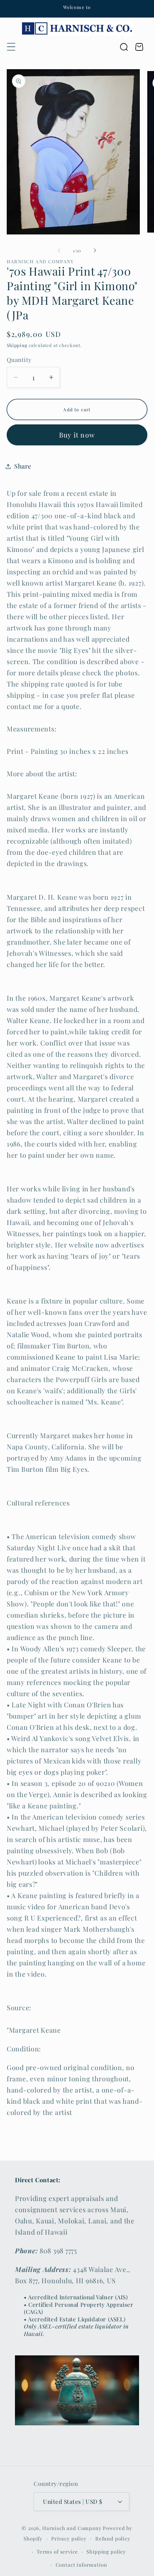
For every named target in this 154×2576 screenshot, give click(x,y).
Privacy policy (69, 2538)
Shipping (17, 345)
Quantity (19, 360)
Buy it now (77, 435)
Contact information (81, 2565)
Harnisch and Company (72, 2528)
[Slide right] (95, 251)
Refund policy (113, 2538)
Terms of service (57, 2552)
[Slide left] (59, 251)
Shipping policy (106, 2552)
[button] (11, 47)
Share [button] (23, 466)
